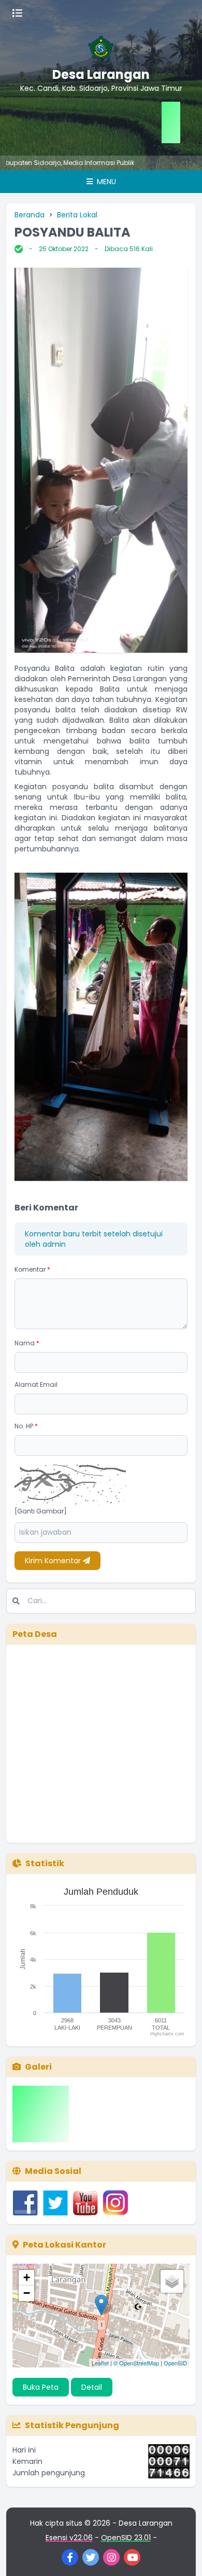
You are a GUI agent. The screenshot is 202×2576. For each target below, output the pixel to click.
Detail (92, 2387)
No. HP (26, 1426)
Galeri (38, 2067)
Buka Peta (41, 2387)
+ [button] (27, 2277)
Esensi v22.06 (69, 2538)
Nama (27, 1343)
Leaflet (100, 2363)
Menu (105, 182)
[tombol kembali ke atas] (181, 2555)
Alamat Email (36, 1385)
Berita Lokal (77, 215)
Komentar (32, 1269)
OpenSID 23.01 (126, 2538)
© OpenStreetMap (136, 2363)
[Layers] (172, 2281)
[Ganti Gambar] (41, 1511)
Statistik (45, 1863)
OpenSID (175, 2363)
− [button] (27, 2293)
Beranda (30, 215)
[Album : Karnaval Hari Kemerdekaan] (41, 2114)
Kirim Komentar (54, 1561)
